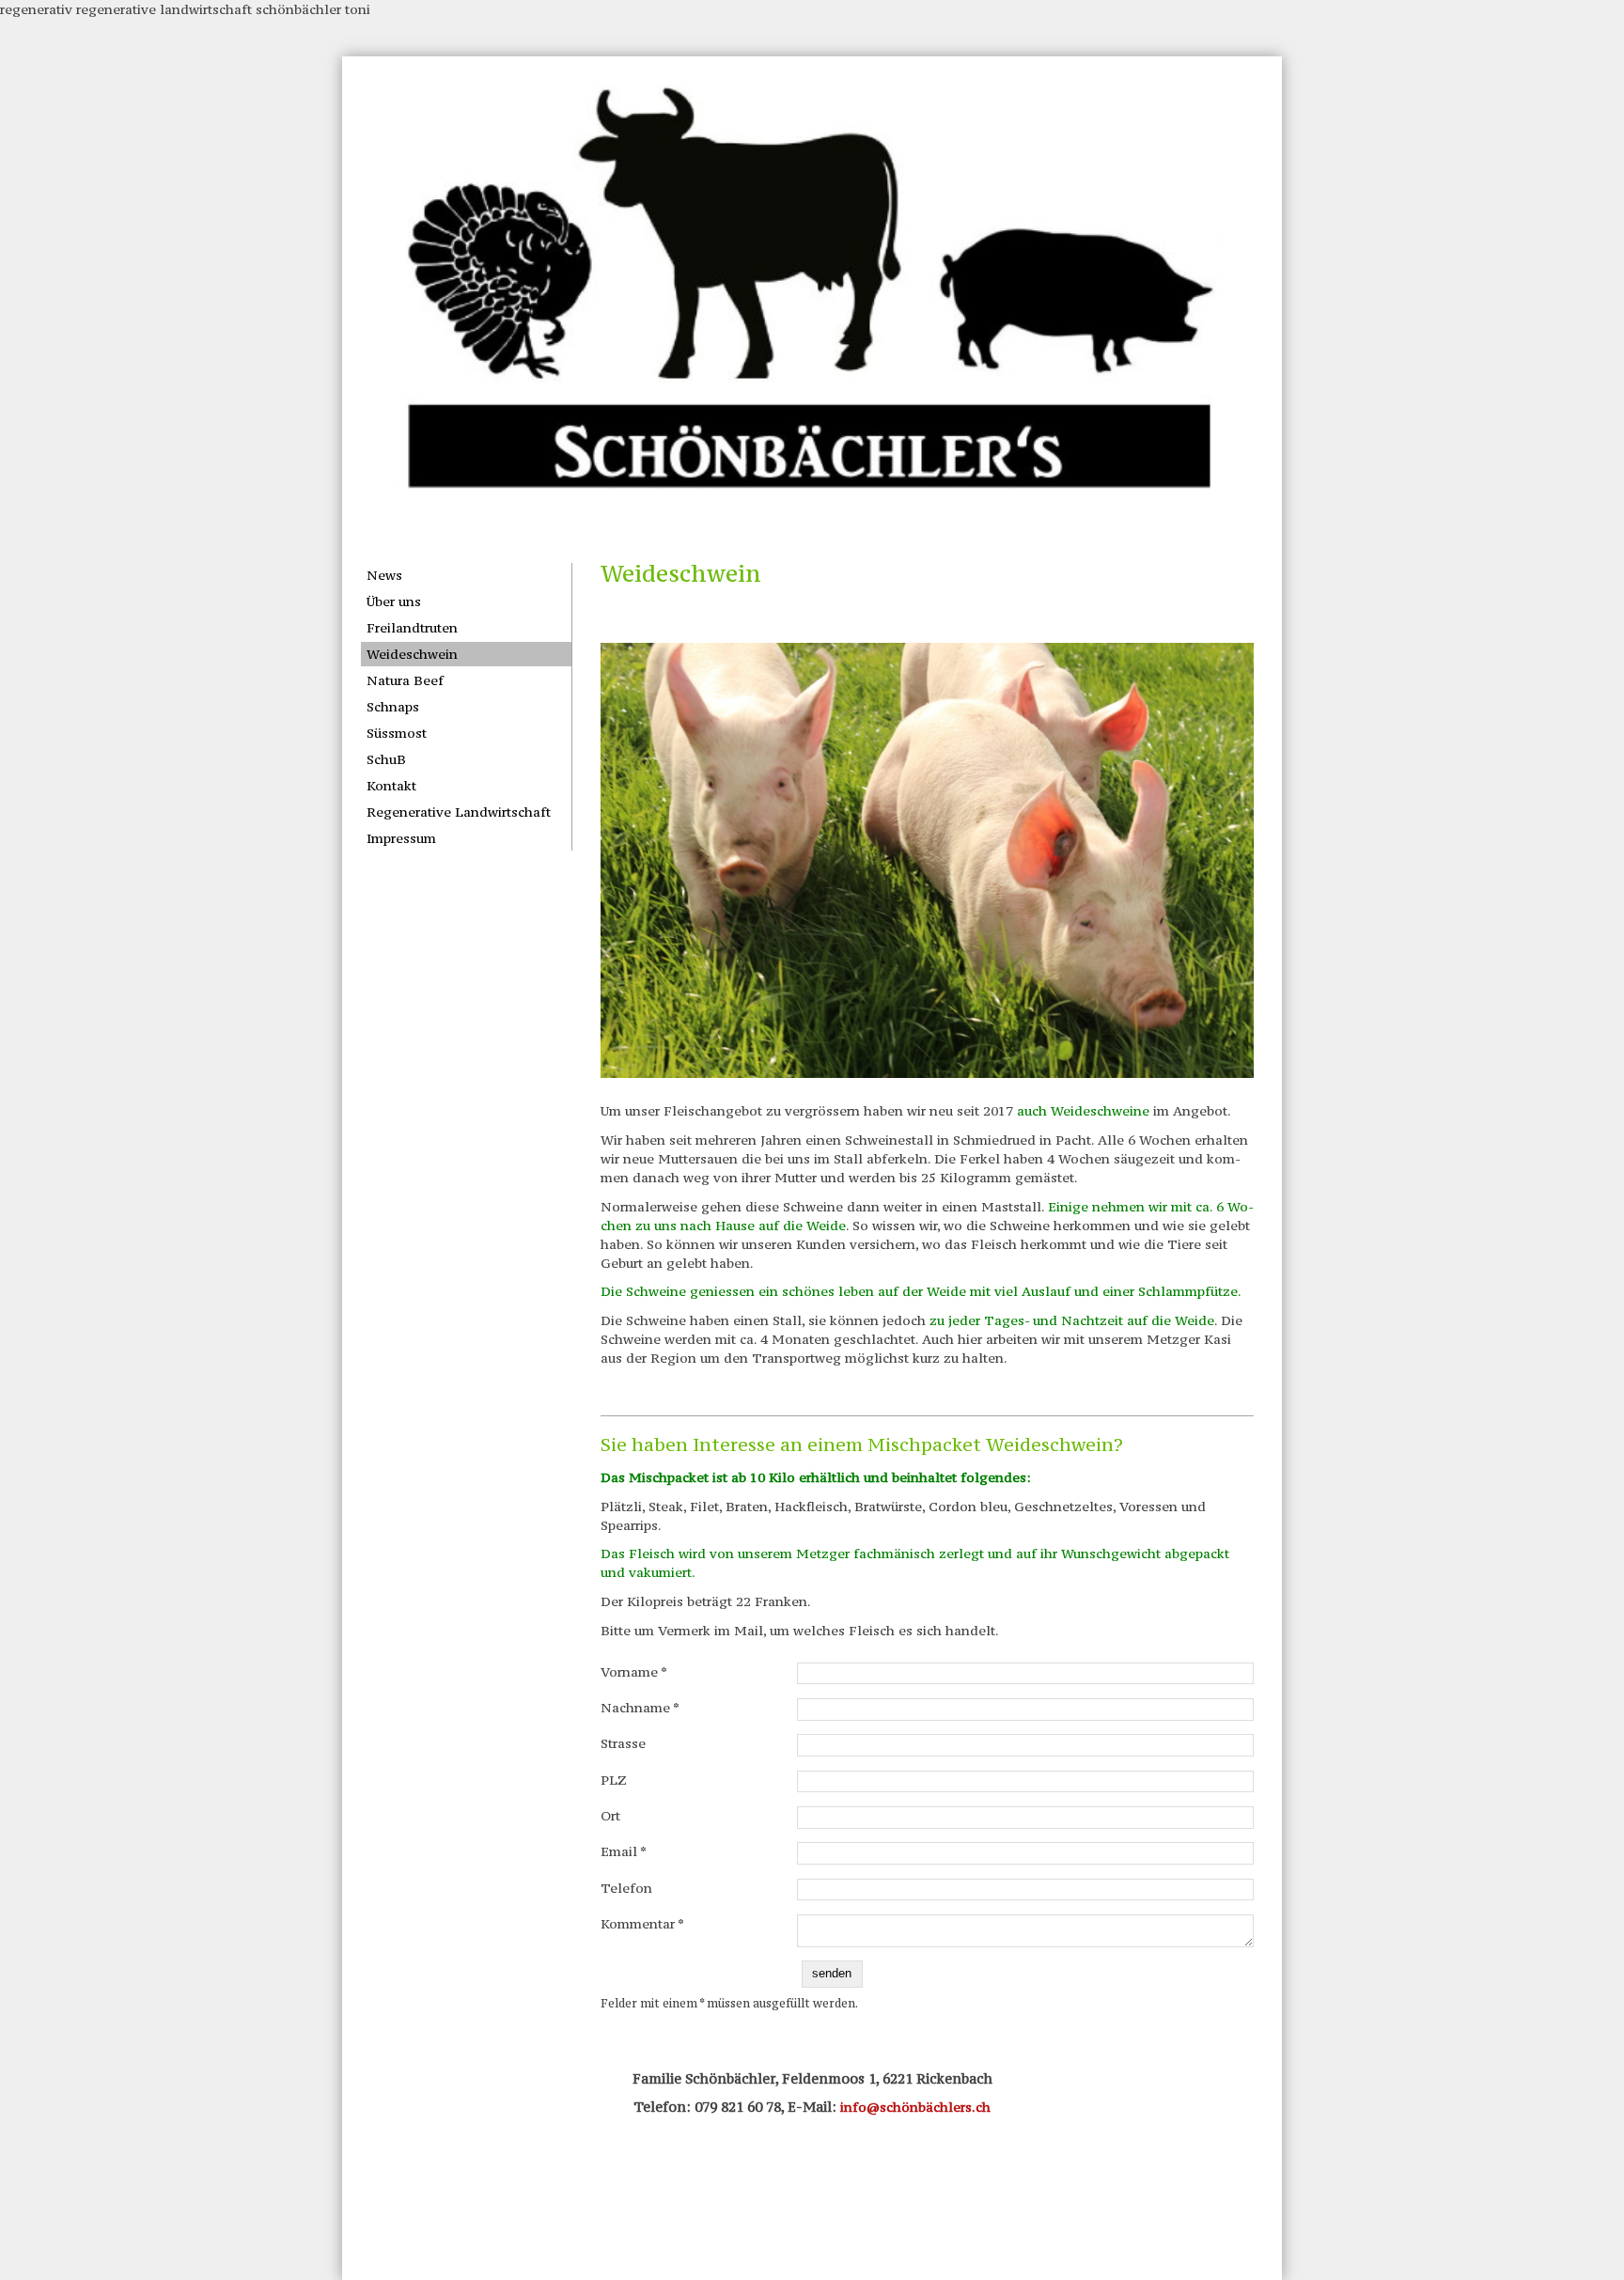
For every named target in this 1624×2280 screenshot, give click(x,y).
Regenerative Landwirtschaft (459, 812)
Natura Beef (405, 680)
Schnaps (393, 707)
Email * (624, 1851)
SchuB (386, 759)
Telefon (626, 1888)
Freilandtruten (412, 628)
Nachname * (640, 1708)
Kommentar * (642, 1924)
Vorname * (634, 1672)
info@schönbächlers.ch (915, 2107)
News (384, 575)
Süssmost (397, 733)
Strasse (623, 1743)
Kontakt (391, 786)
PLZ (614, 1780)
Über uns (394, 601)
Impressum (401, 838)
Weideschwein (412, 654)
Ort (610, 1816)
